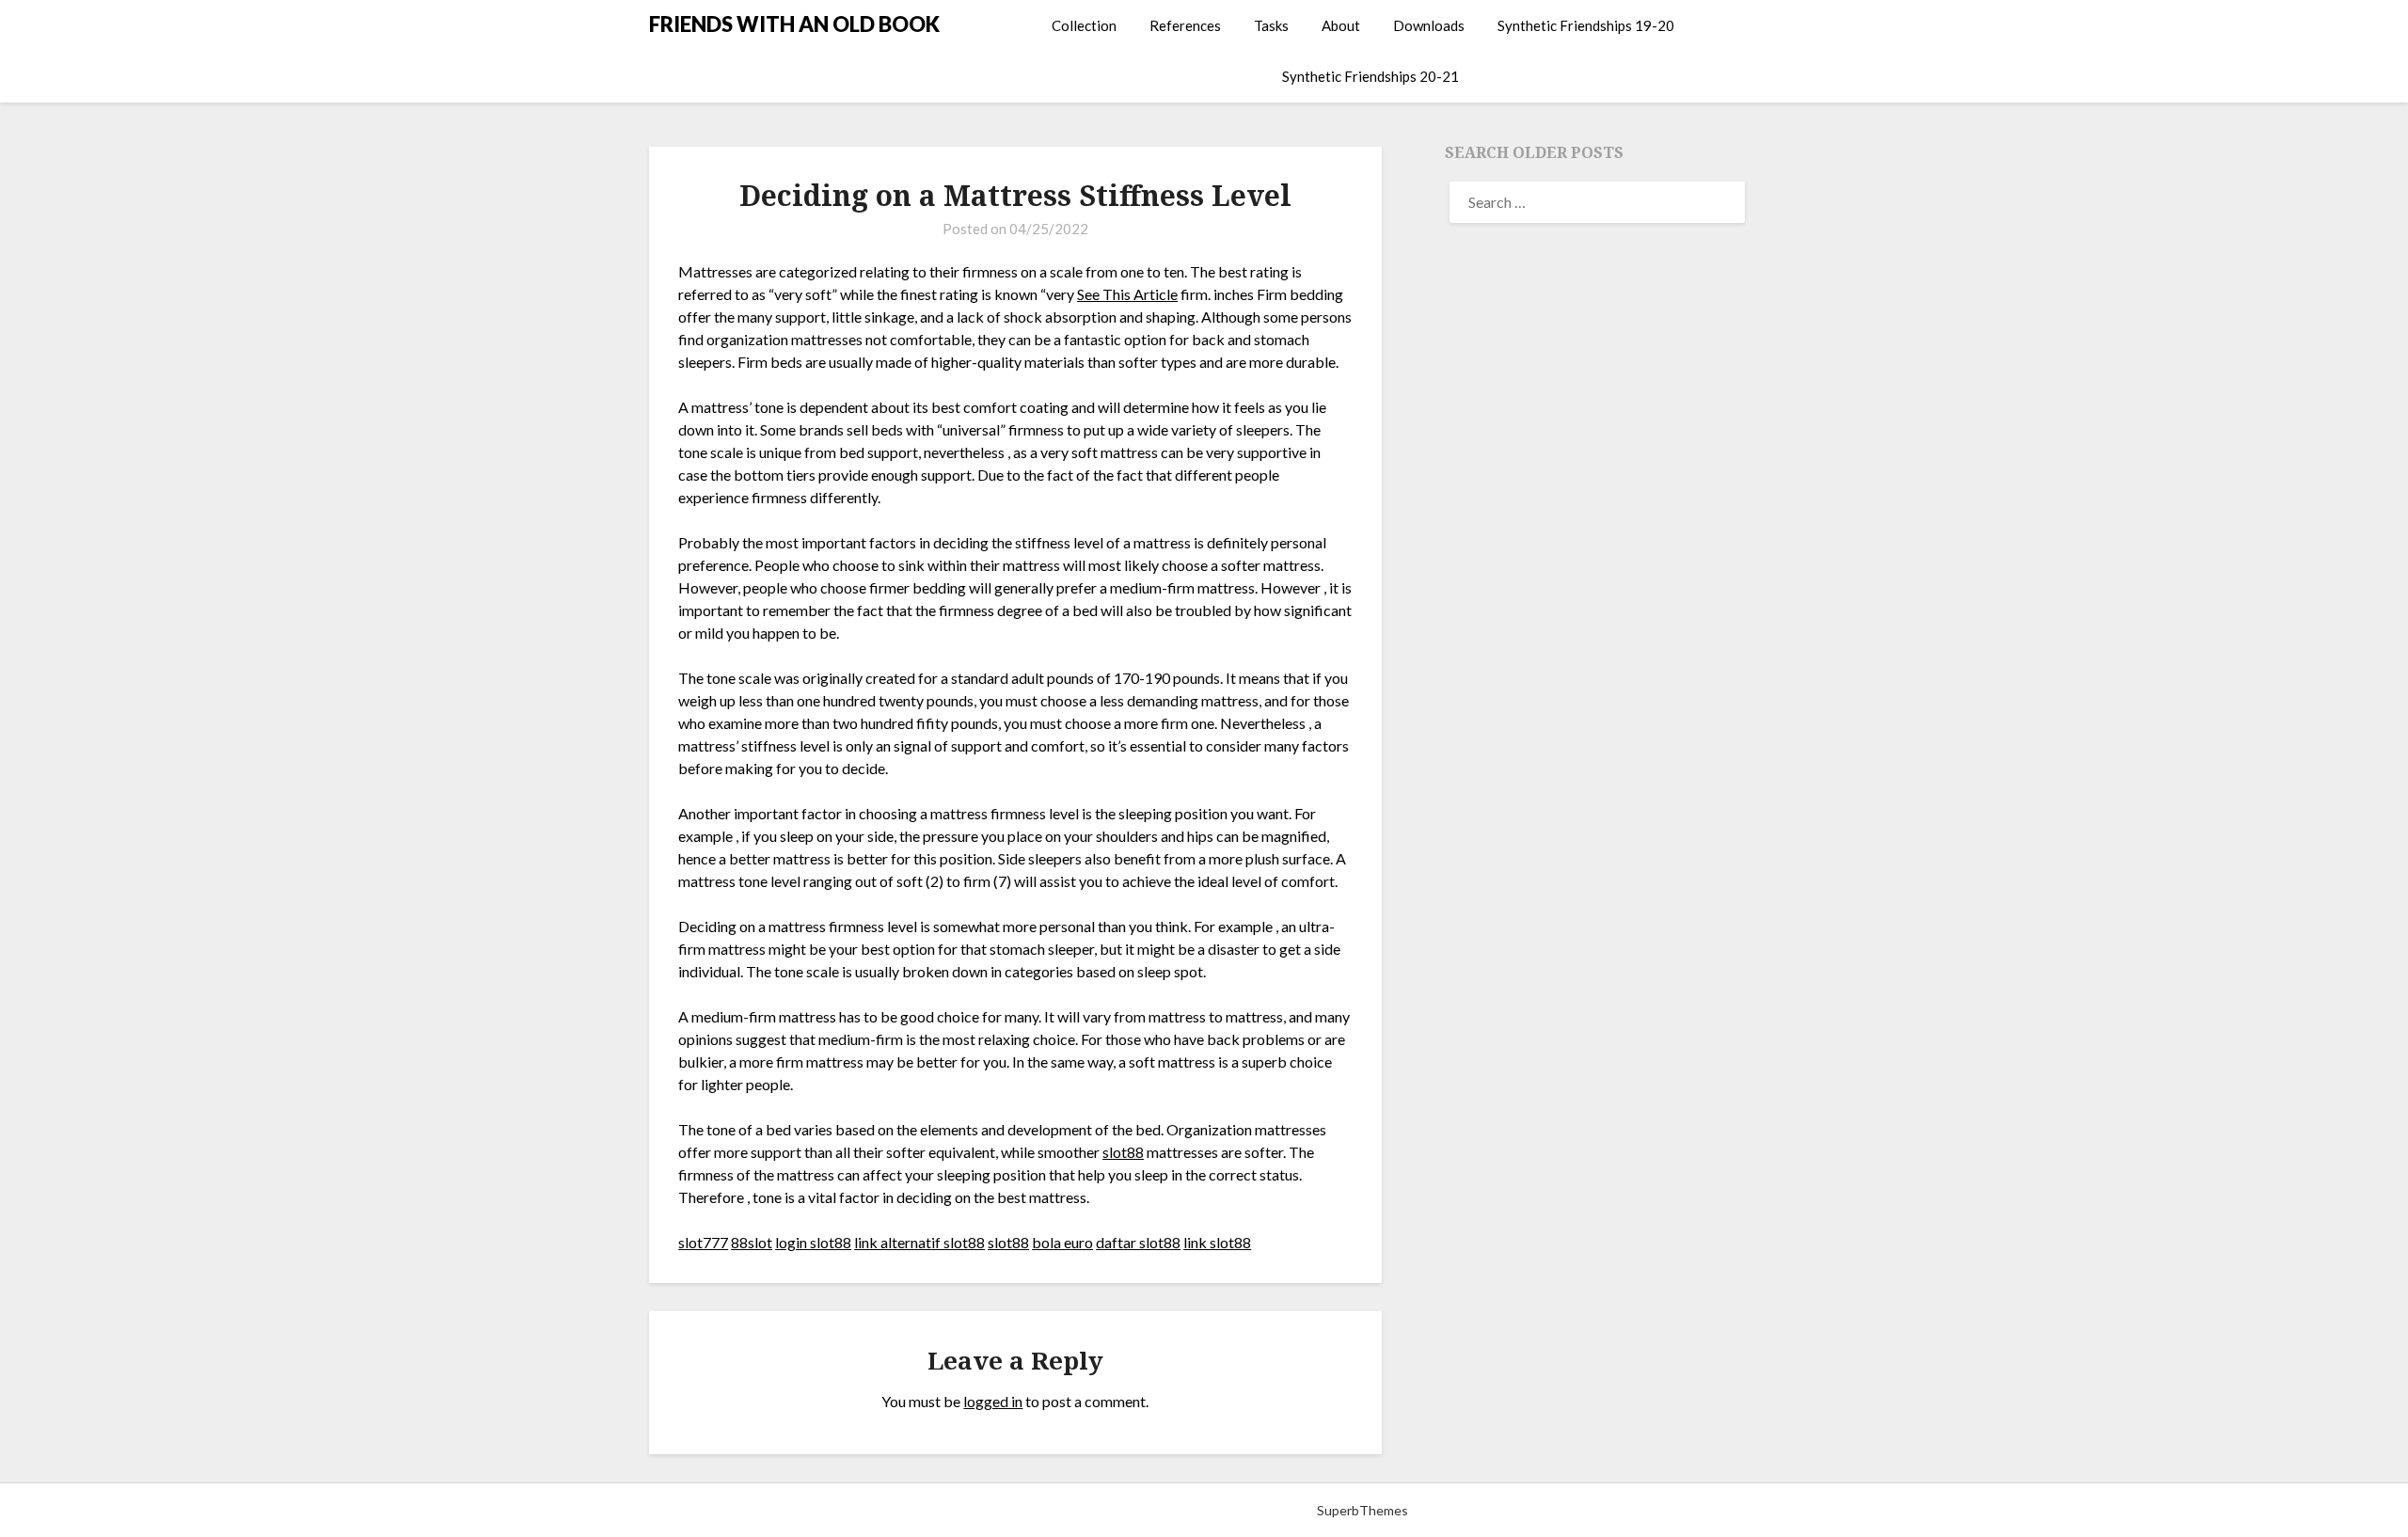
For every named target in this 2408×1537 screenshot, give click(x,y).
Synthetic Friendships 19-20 (1586, 25)
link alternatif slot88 (919, 1242)
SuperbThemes (1362, 1510)
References (1185, 25)
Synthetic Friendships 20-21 (1370, 76)
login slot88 (813, 1242)
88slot (752, 1242)
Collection (1084, 25)
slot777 (703, 1242)
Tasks (1271, 25)
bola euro (1062, 1242)
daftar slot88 (1138, 1242)
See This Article (1127, 294)
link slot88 (1217, 1242)
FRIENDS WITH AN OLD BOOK (794, 24)
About (1341, 25)
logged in (993, 1401)
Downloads (1429, 25)
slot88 (1123, 1152)
